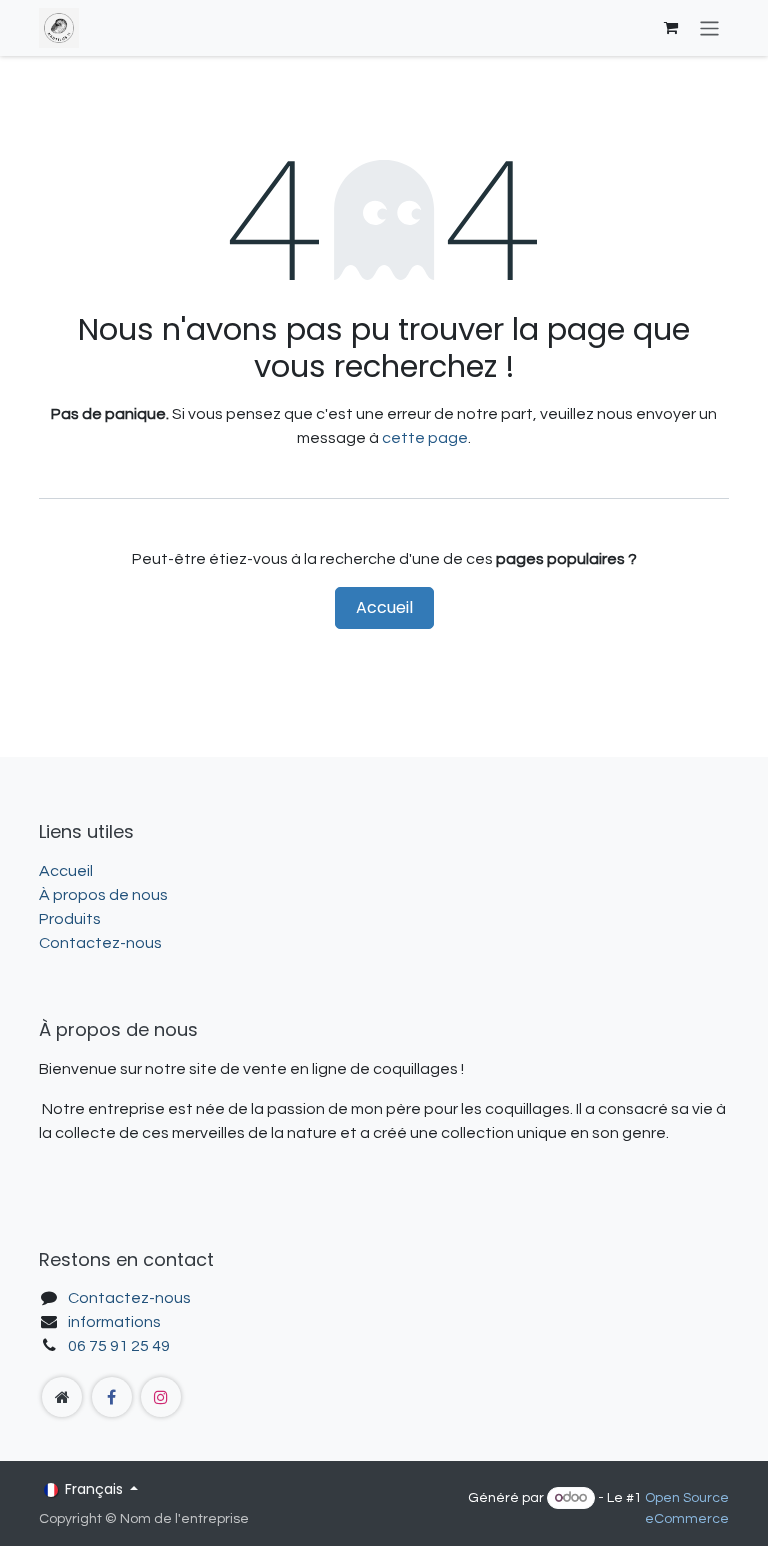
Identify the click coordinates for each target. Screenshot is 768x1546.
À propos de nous (103, 895)
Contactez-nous (100, 943)
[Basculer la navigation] (709, 27)
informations (114, 1322)
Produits (70, 919)
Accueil (384, 607)
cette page (425, 438)
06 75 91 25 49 (119, 1346)
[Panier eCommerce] (671, 28)
